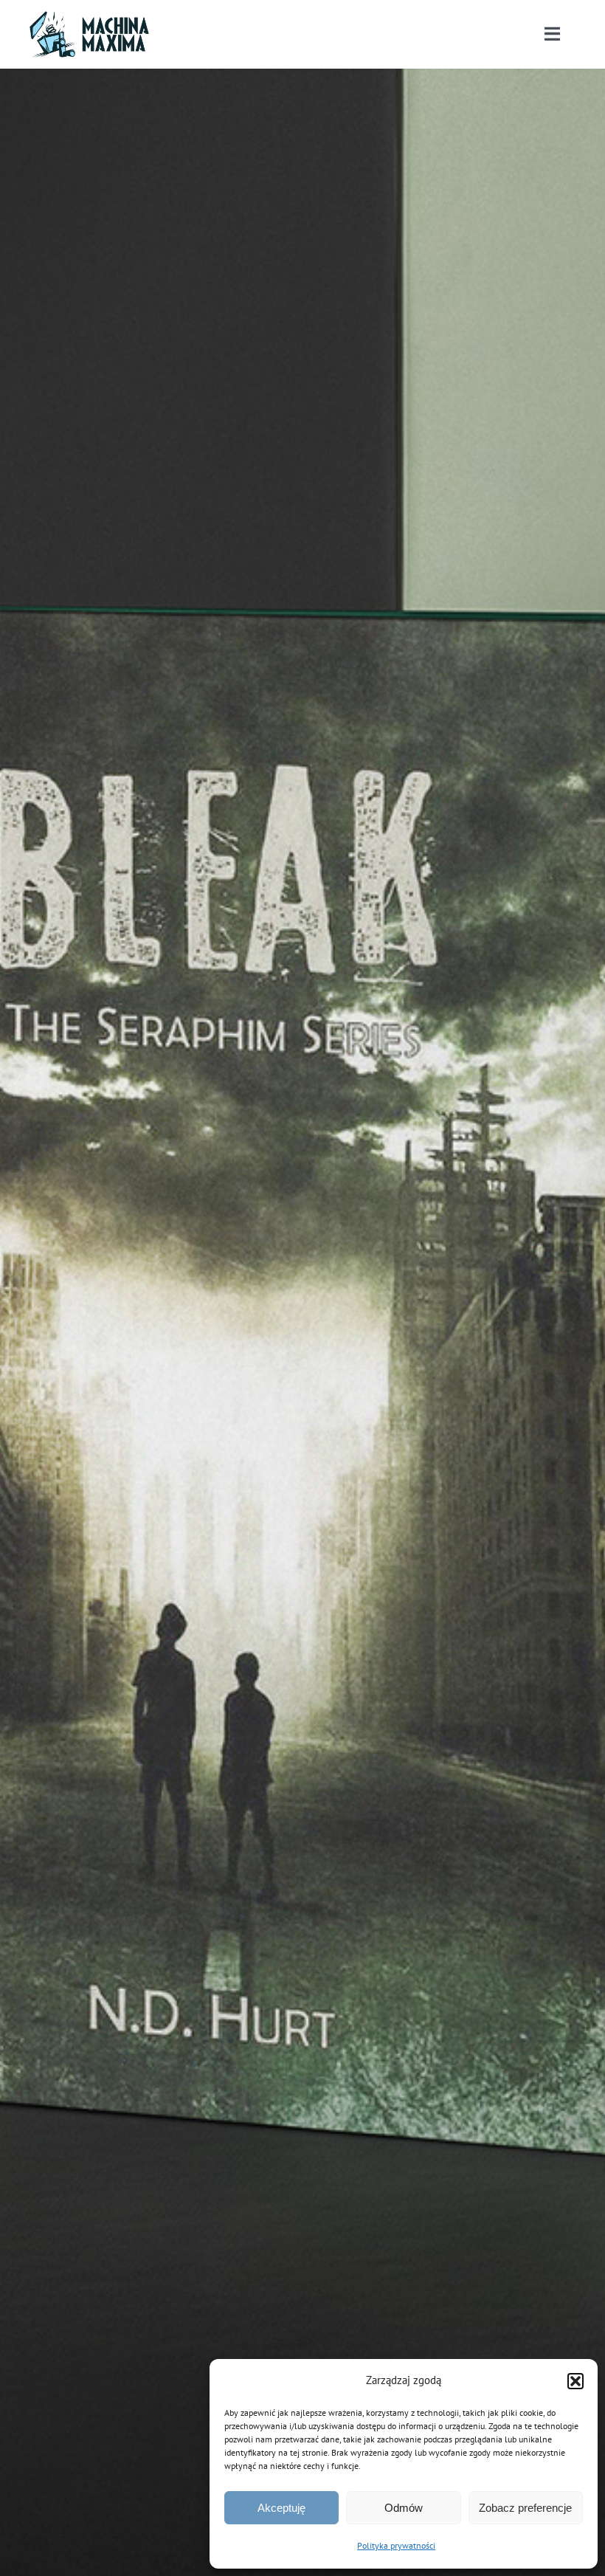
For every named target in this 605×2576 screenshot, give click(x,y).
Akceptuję (281, 2508)
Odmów (404, 2508)
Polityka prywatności (396, 2545)
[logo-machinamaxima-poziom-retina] (89, 17)
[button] (575, 2381)
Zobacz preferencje (525, 2508)
